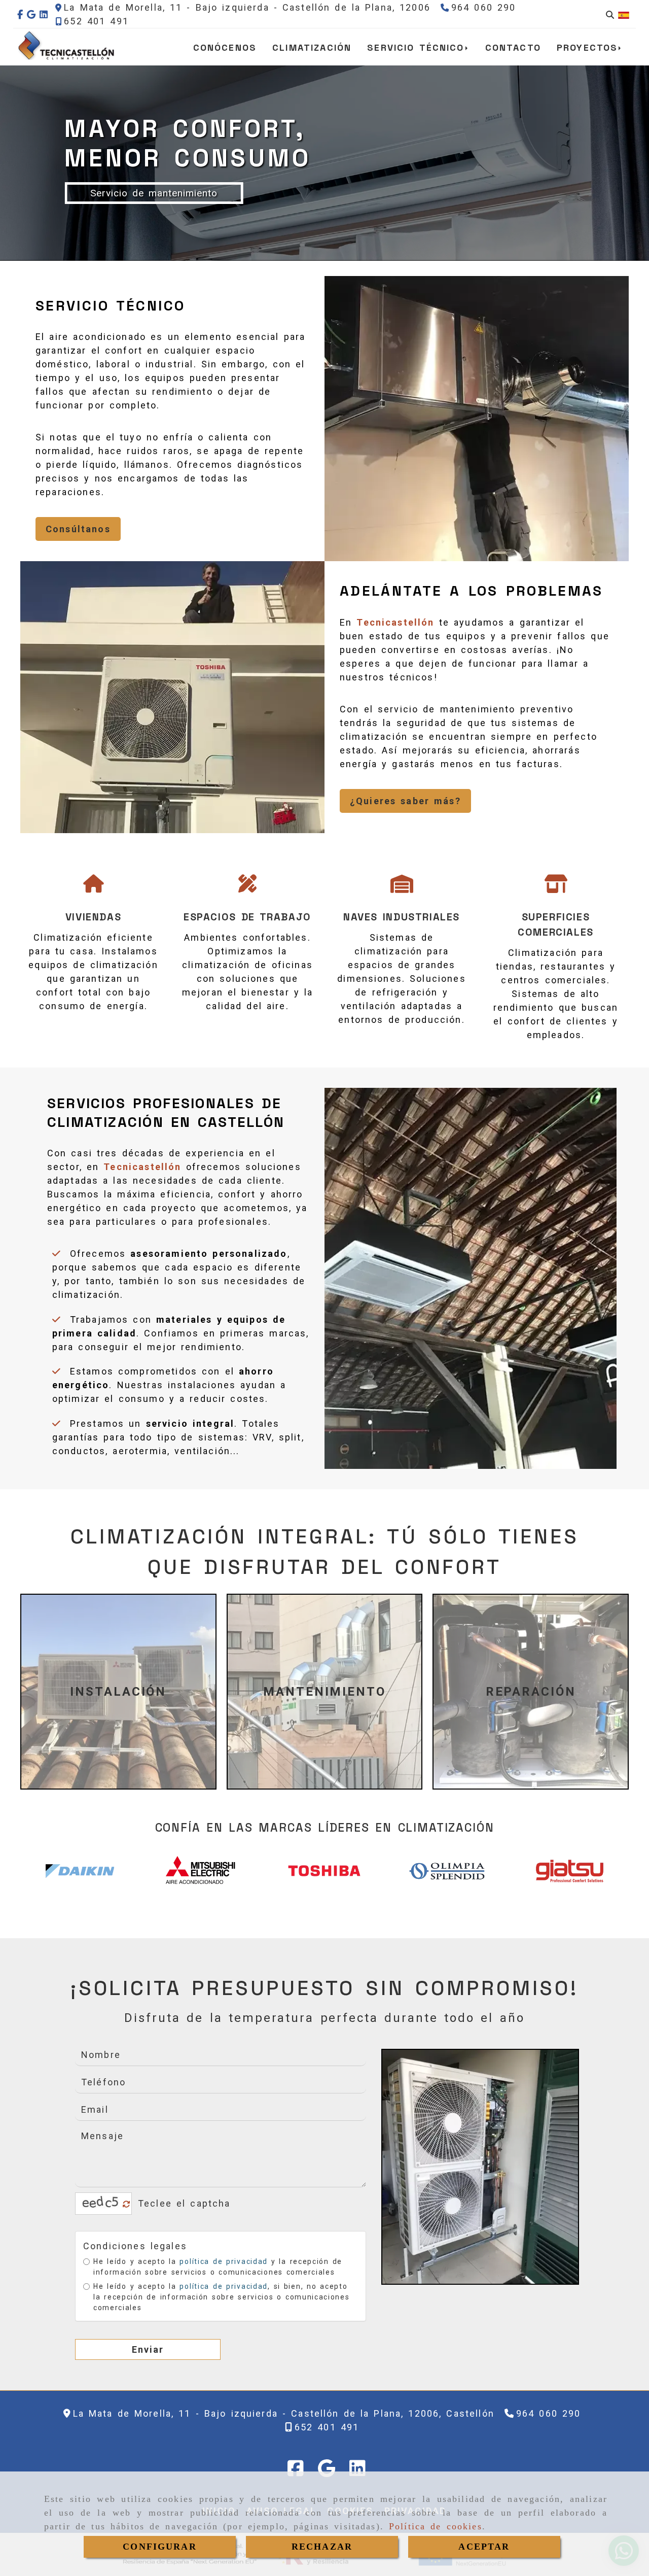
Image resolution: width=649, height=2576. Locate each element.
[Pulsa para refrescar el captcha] (127, 2204)
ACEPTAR (484, 2547)
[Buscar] (610, 14)
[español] (624, 14)
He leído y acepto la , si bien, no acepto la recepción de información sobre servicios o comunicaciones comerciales (221, 2297)
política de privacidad (223, 2261)
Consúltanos (78, 529)
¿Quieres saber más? (405, 801)
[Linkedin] (44, 14)
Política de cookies (436, 2526)
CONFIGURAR (160, 2547)
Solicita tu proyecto (74, 193)
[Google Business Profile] (31, 14)
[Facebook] (20, 14)
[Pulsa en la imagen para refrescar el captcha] (101, 2204)
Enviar (148, 2349)
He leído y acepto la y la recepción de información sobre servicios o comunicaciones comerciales (218, 2267)
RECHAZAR (322, 2547)
